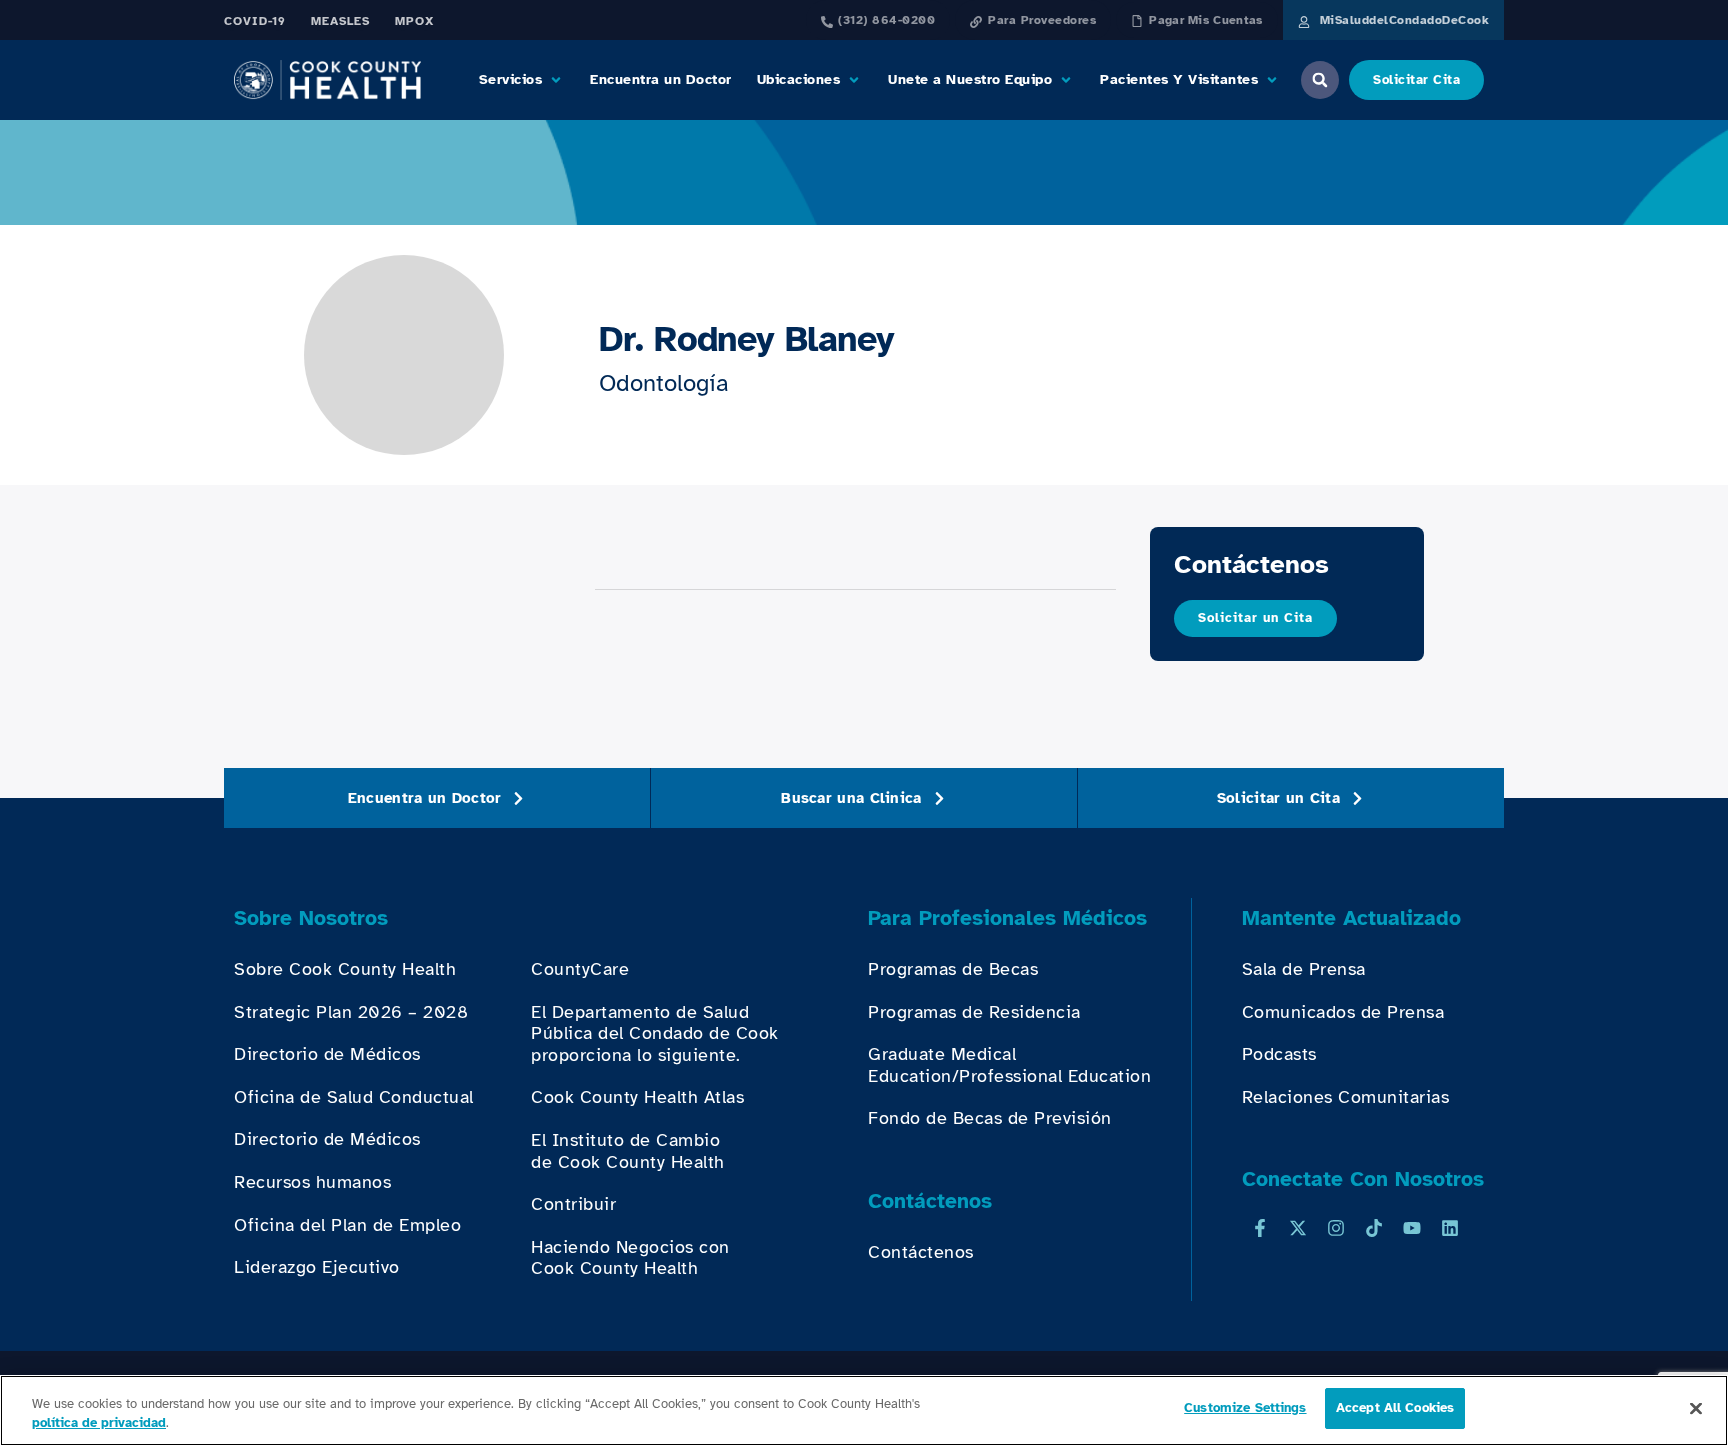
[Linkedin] (1450, 1228)
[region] (864, 1410)
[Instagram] (1336, 1228)
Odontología (664, 383)
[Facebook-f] (1260, 1228)
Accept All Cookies (1395, 1408)
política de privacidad (99, 1424)
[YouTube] (1412, 1228)
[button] (522, 80)
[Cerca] (1696, 1408)
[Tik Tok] (1374, 1228)
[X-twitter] (1298, 1228)
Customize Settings (1245, 1408)
